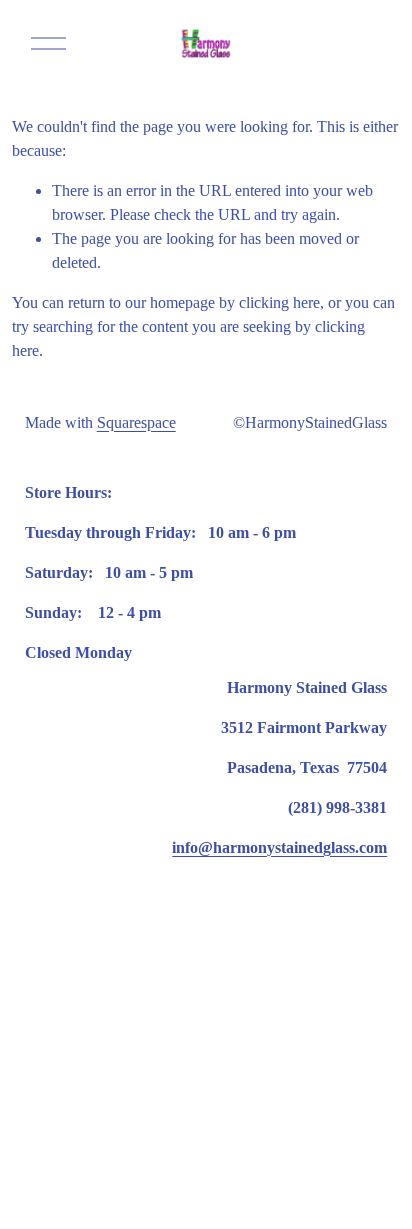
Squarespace (136, 422)
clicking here (279, 302)
